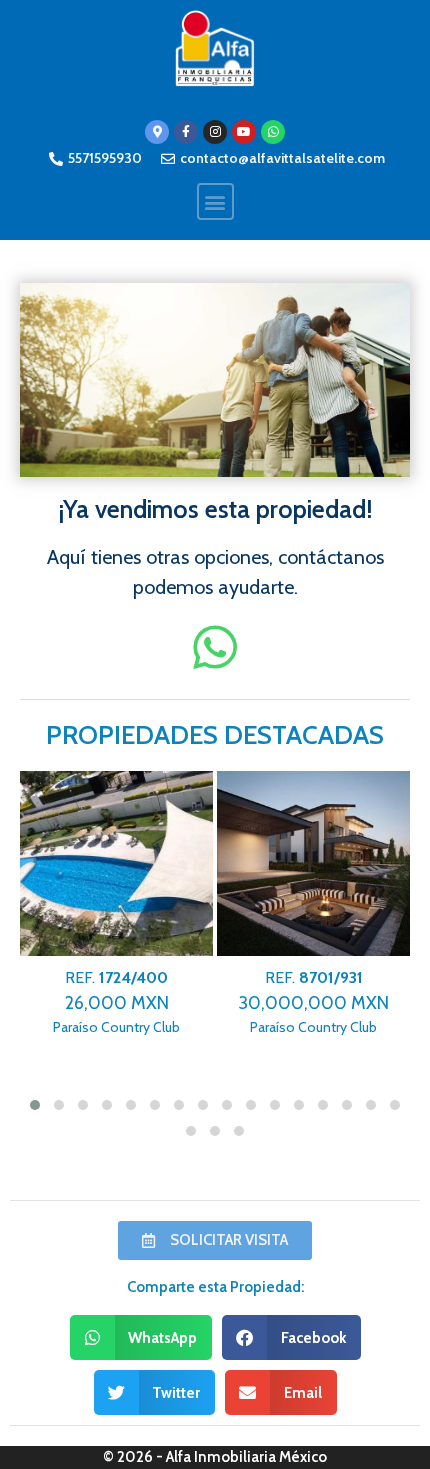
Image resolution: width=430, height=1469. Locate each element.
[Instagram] (215, 132)
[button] (215, 201)
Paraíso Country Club (116, 1002)
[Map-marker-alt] (157, 132)
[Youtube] (244, 132)
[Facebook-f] (186, 132)
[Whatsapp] (273, 132)
